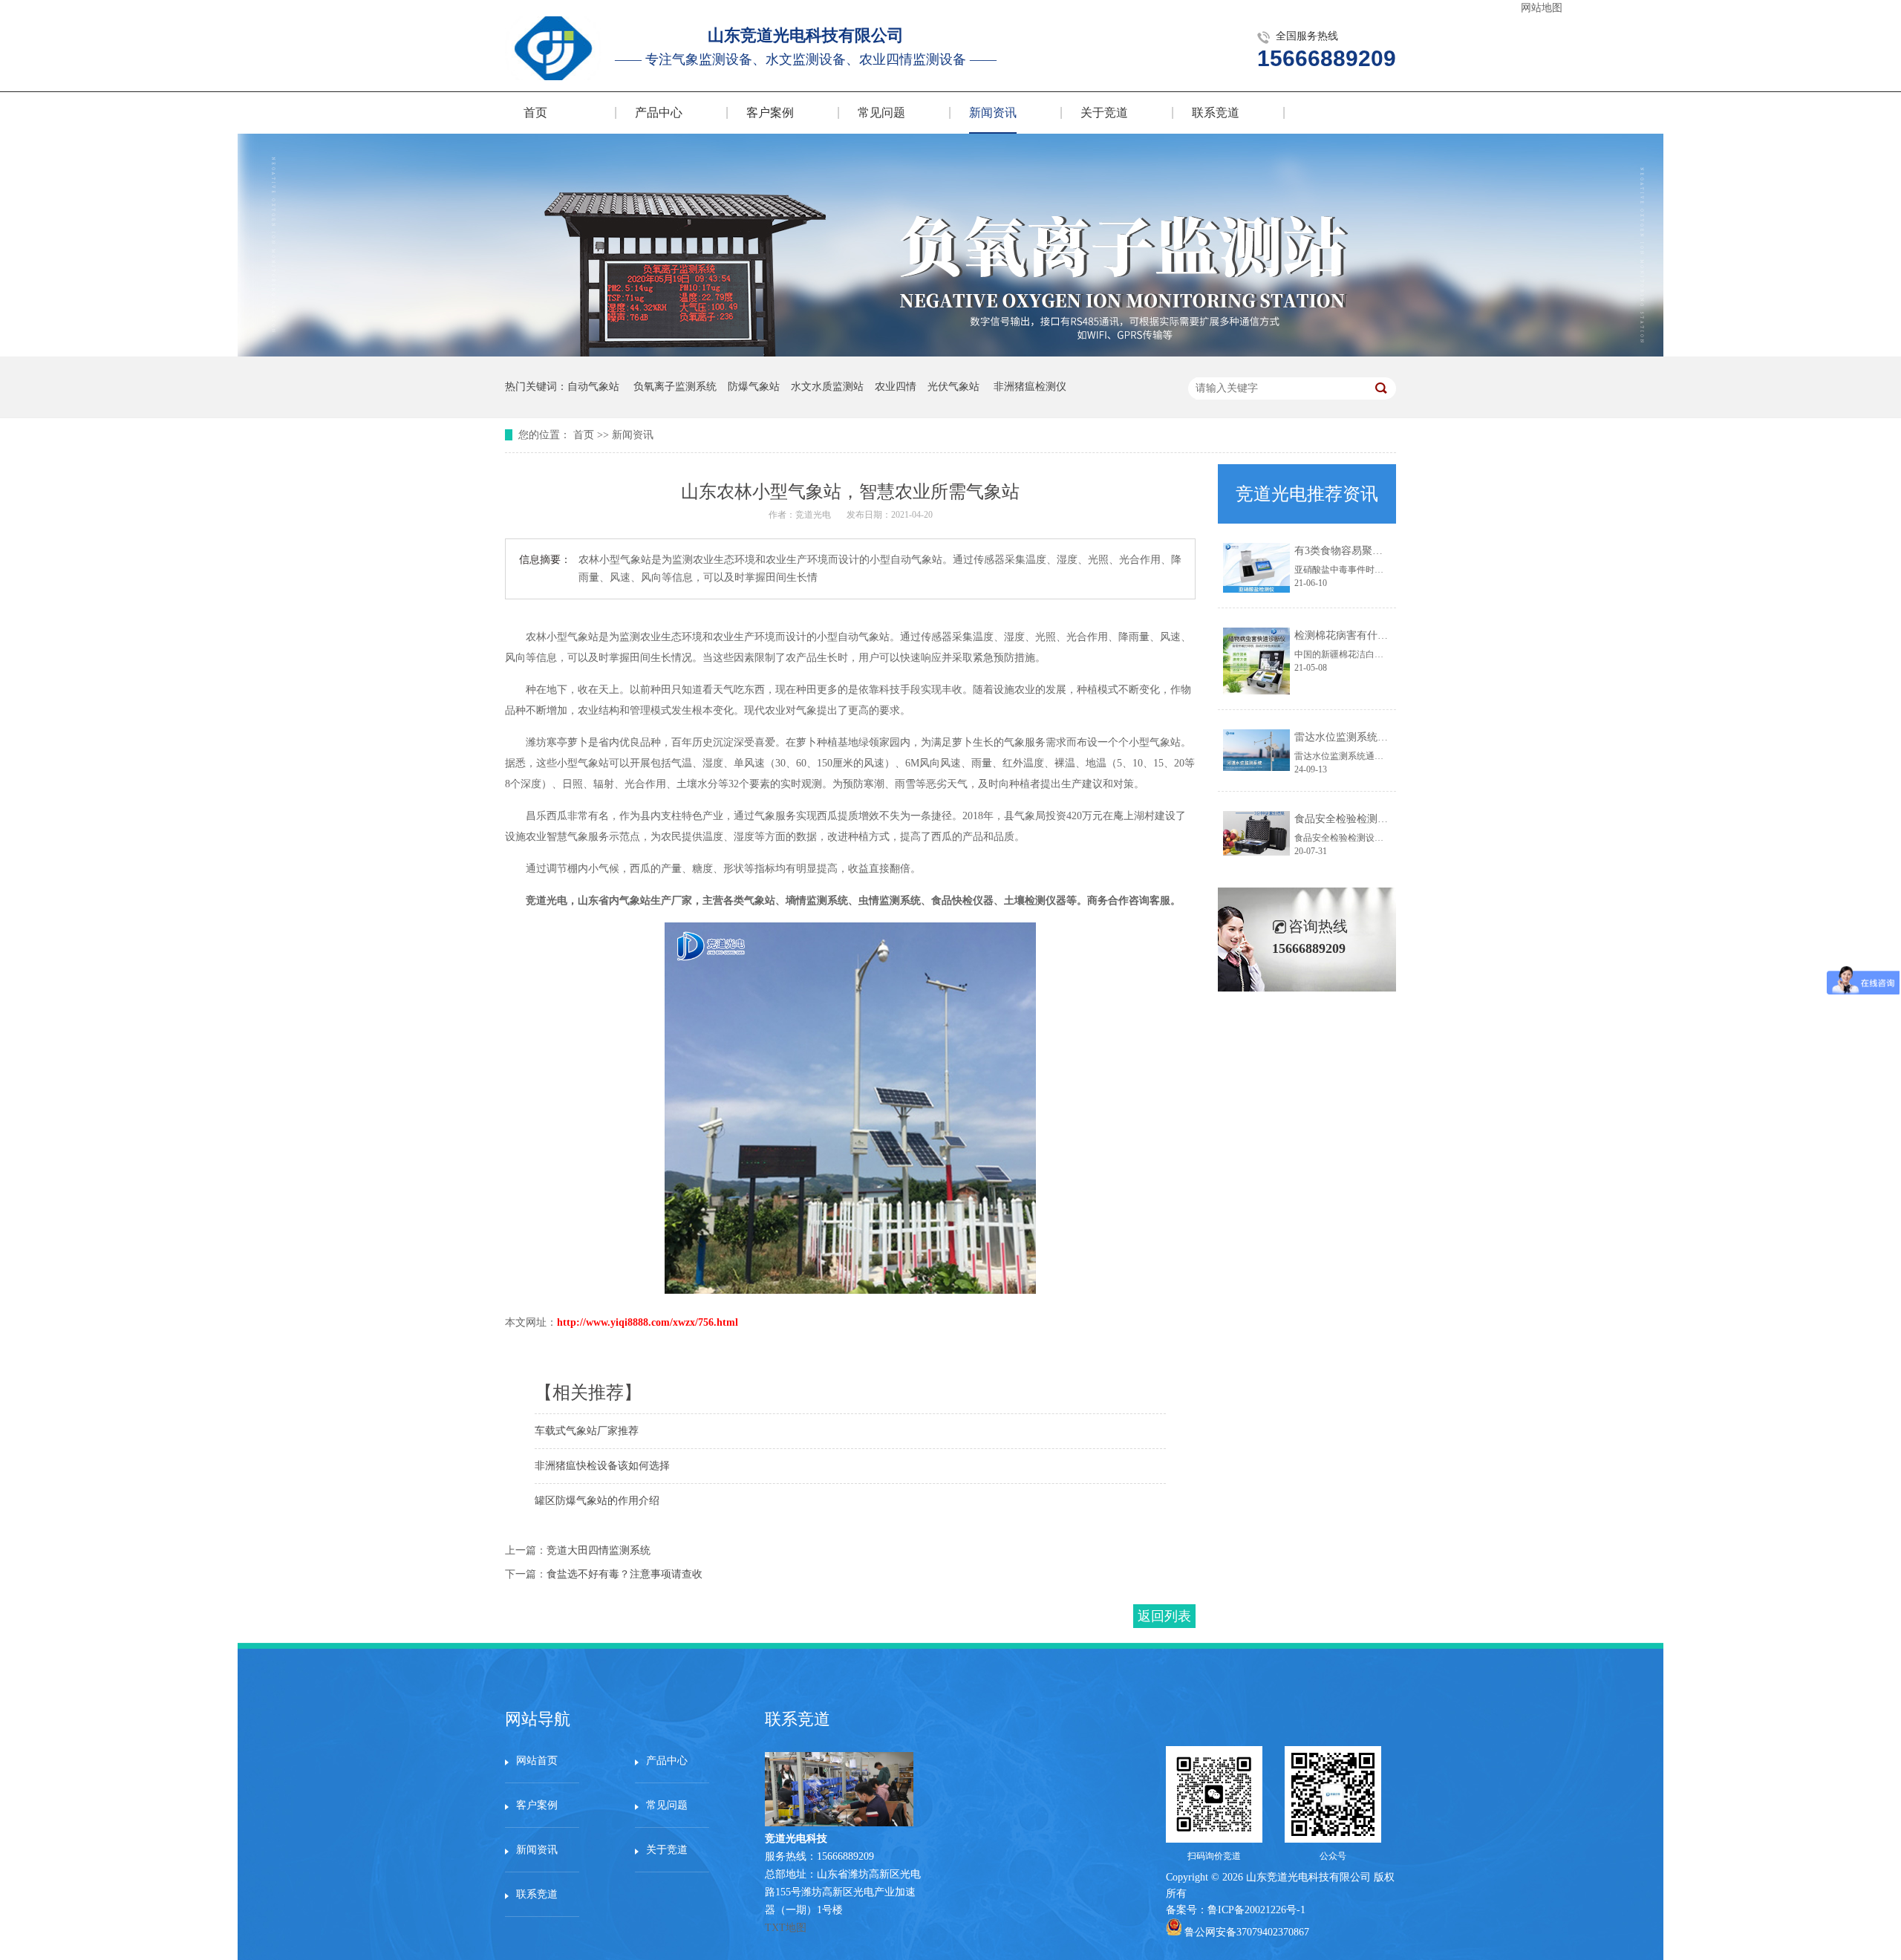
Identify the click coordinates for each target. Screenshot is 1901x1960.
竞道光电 (813, 515)
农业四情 (896, 387)
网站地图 (1542, 8)
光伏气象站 (953, 387)
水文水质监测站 (827, 387)
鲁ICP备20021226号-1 (1256, 1910)
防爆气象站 (754, 387)
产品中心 (659, 113)
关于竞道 (1104, 113)
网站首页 (537, 1761)
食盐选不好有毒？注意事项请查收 (625, 1574)
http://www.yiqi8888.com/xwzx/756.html (648, 1322)
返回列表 (1164, 1616)
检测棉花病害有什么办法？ (1357, 635)
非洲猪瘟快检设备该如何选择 (602, 1466)
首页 (535, 113)
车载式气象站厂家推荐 (587, 1431)
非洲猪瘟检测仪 (1030, 387)
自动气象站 (593, 387)
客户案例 (770, 113)
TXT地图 (786, 1928)
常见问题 (881, 113)
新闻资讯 (993, 113)
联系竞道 (1216, 113)
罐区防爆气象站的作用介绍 (597, 1501)
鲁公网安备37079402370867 (1247, 1932)
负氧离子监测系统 (675, 387)
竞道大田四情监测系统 (599, 1550)
